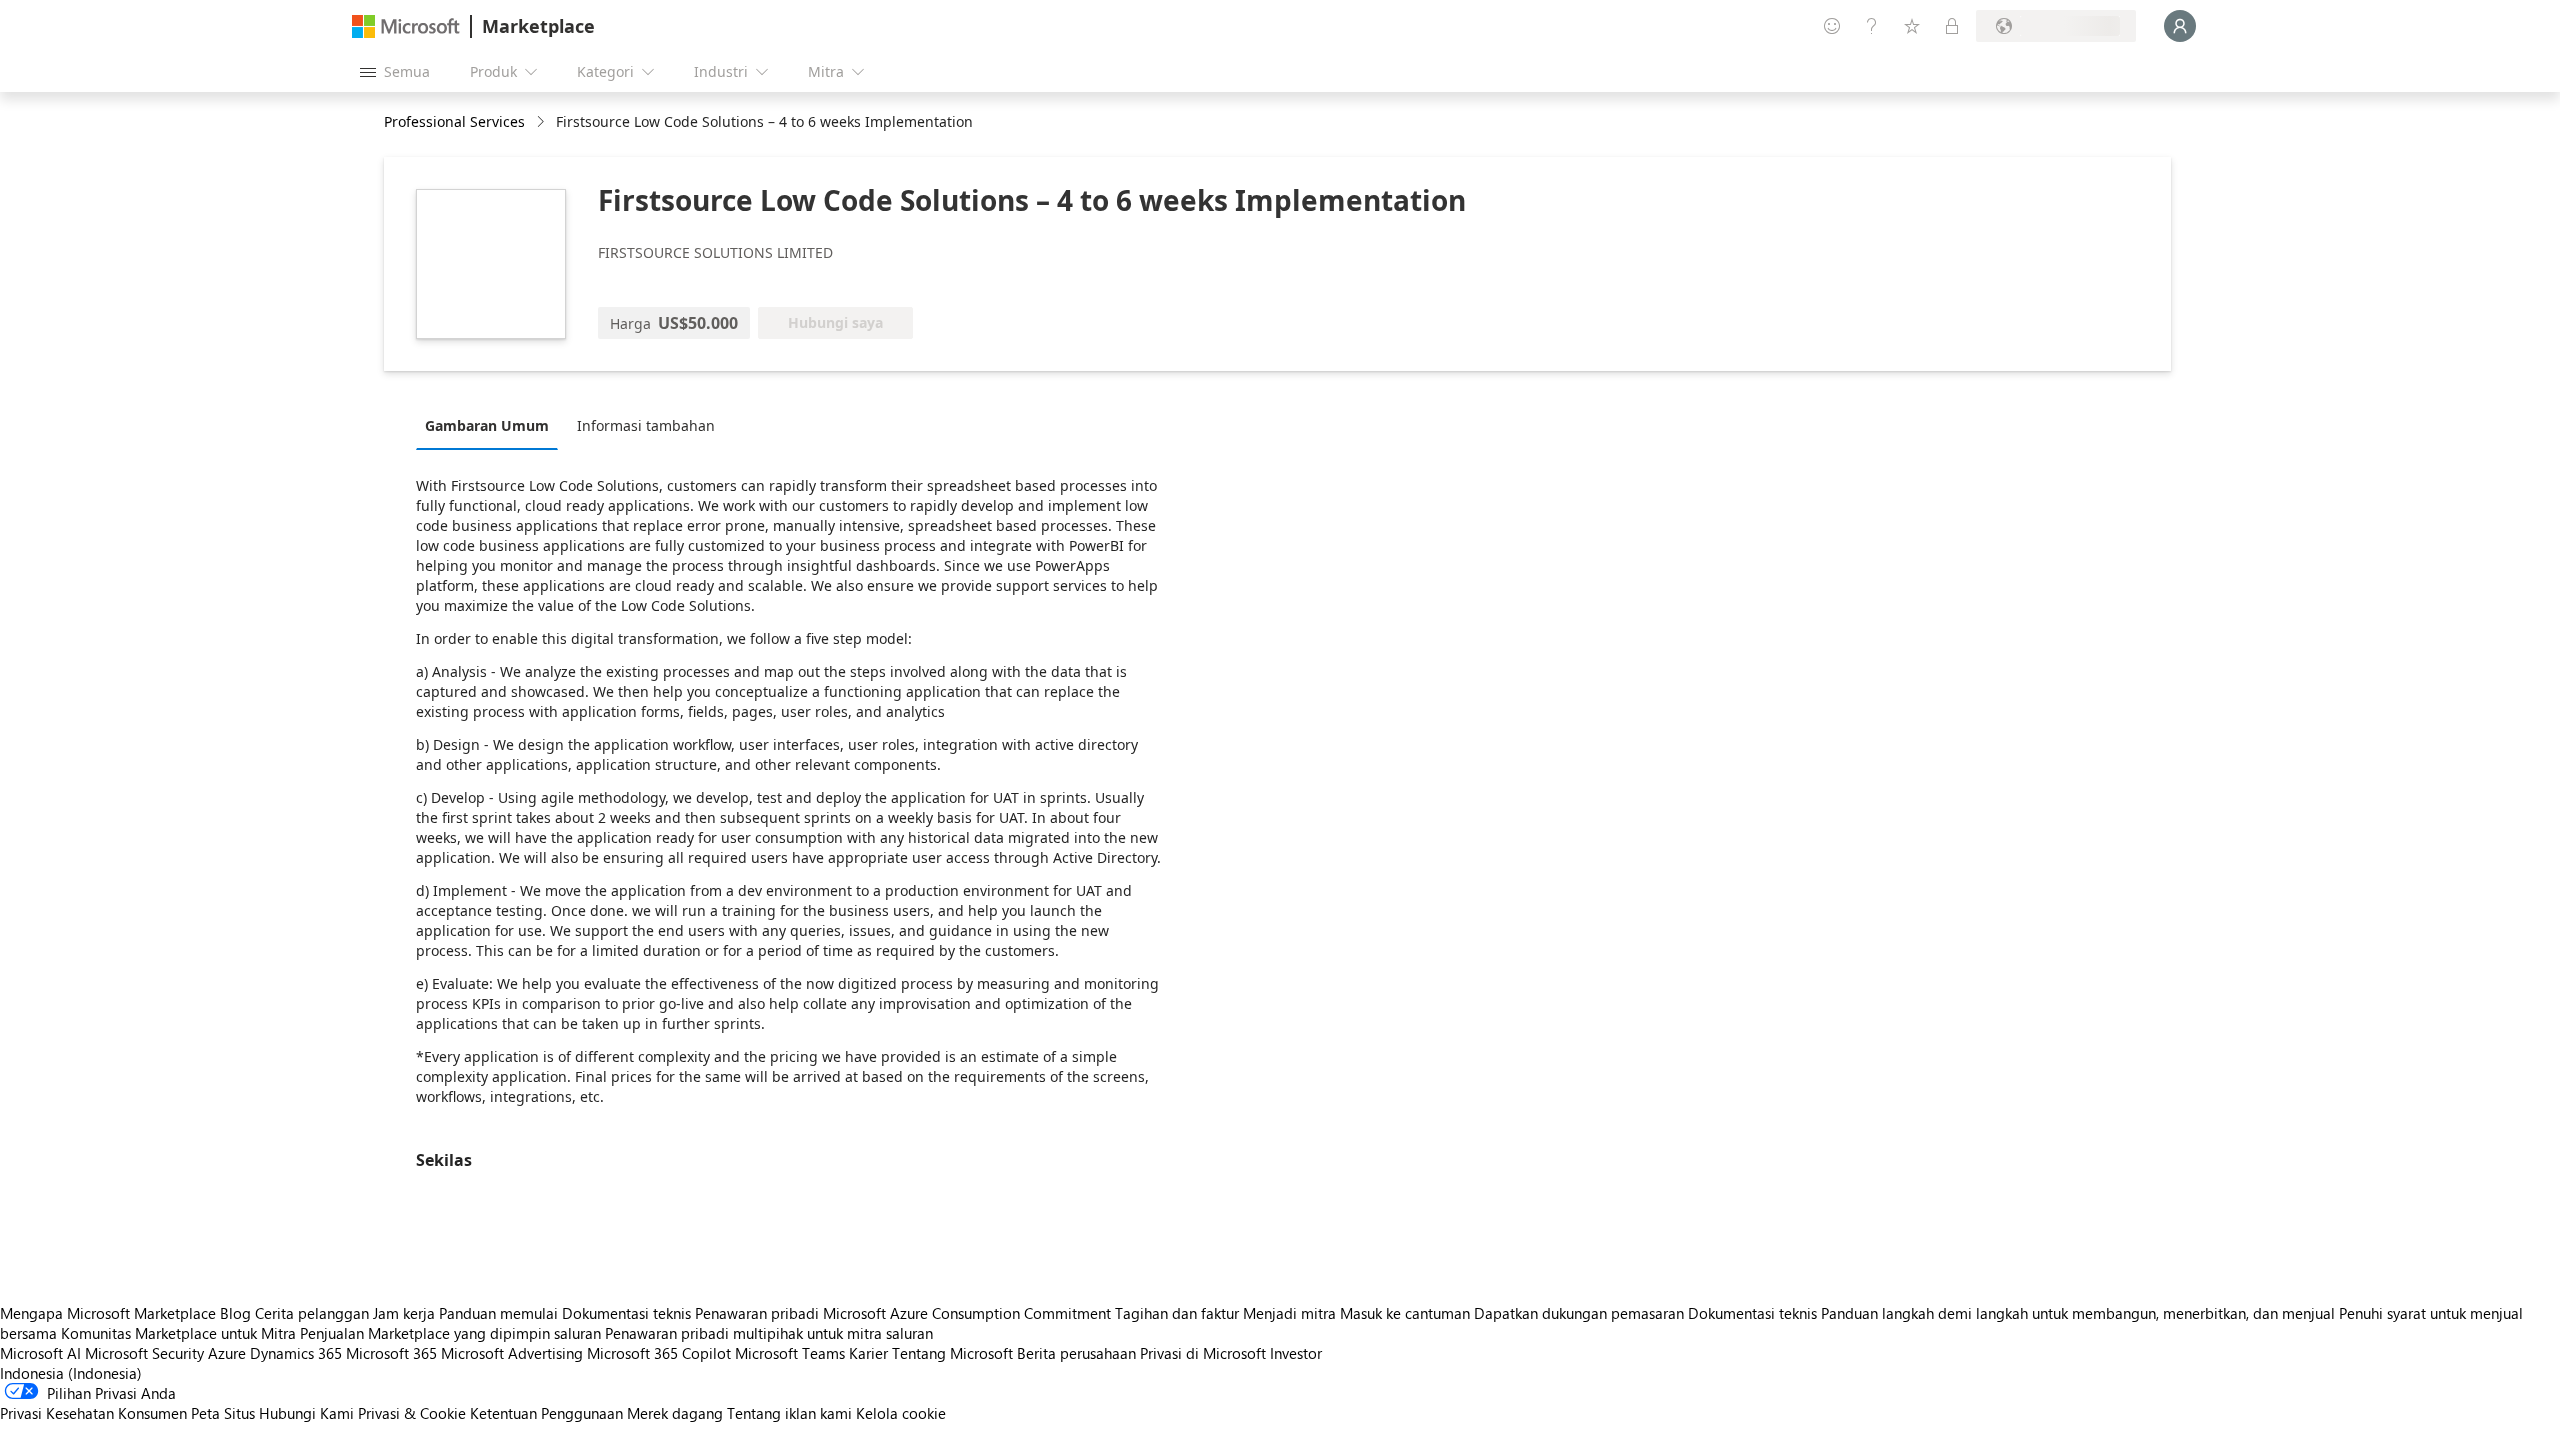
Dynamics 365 (296, 1353)
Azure (227, 1353)
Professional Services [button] (454, 121)
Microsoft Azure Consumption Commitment (969, 1313)
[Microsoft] (406, 26)
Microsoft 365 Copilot (659, 1353)
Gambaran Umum (487, 425)
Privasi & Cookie (412, 1413)
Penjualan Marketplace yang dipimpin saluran (450, 1333)
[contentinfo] (542, 122)
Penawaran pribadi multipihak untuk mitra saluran (769, 1333)
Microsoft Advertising (512, 1353)
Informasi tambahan (646, 425)
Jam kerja (404, 1313)
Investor (1296, 1353)
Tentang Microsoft (952, 1353)
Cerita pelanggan (312, 1313)
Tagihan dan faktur (1177, 1313)
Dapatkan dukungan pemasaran (1579, 1313)
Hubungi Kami (306, 1413)
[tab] (492, 425)
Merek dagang (675, 1413)
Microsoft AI (40, 1353)
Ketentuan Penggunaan (546, 1413)
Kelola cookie (901, 1413)
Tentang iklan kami (789, 1413)
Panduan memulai (498, 1313)
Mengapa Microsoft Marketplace (108, 1313)
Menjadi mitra (1289, 1313)
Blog (235, 1313)
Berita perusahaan (1076, 1353)
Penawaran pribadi (757, 1313)
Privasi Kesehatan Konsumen (93, 1413)
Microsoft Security (144, 1353)
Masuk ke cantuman (1405, 1313)
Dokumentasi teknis (626, 1313)
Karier (868, 1353)
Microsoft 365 (391, 1353)
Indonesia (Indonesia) (71, 1373)
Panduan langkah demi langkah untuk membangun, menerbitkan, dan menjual (2078, 1313)
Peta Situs (223, 1413)
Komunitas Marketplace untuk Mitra (178, 1333)
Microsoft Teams (790, 1353)
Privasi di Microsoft (1203, 1353)
